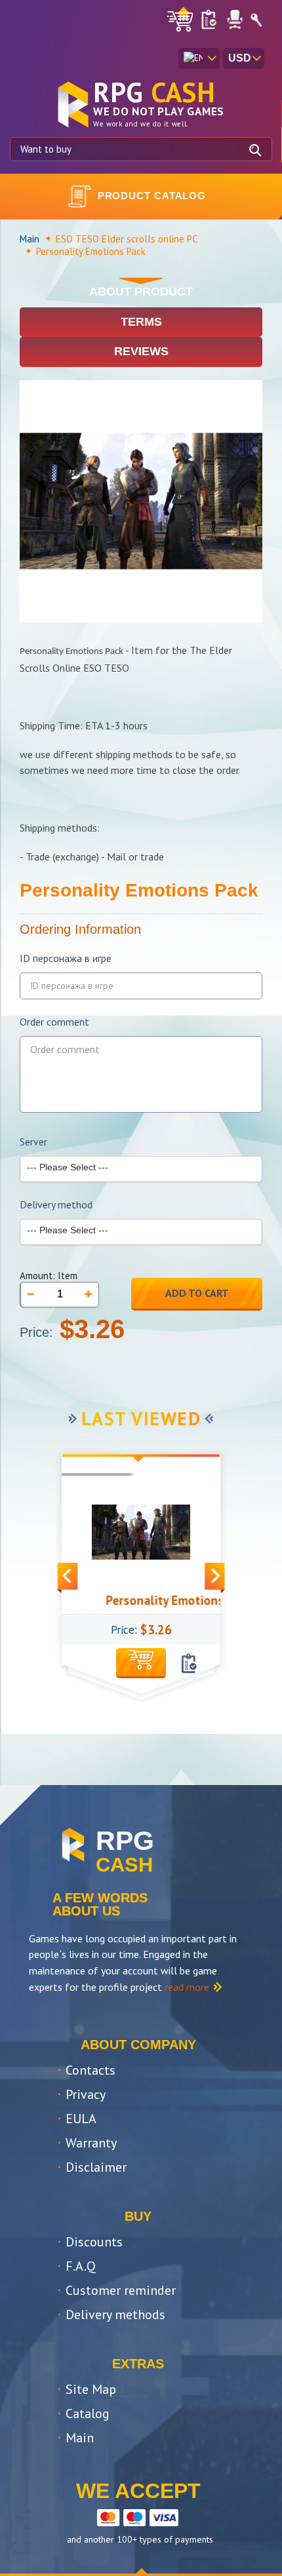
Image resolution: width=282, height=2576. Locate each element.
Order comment (54, 1022)
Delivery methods (115, 2315)
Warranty (91, 2143)
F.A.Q (81, 2266)
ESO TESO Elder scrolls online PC (127, 239)
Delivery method (56, 1205)
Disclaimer (96, 2167)
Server (33, 1142)
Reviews (141, 351)
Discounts (94, 2242)
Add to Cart (197, 1293)
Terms (141, 322)
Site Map (91, 2389)
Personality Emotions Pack (164, 1600)
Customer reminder (121, 2290)
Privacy (86, 2094)
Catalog (88, 2413)
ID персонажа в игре (66, 958)
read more (187, 1987)
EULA (81, 2119)
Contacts (91, 2070)
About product (141, 292)
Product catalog (152, 196)
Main (30, 239)
